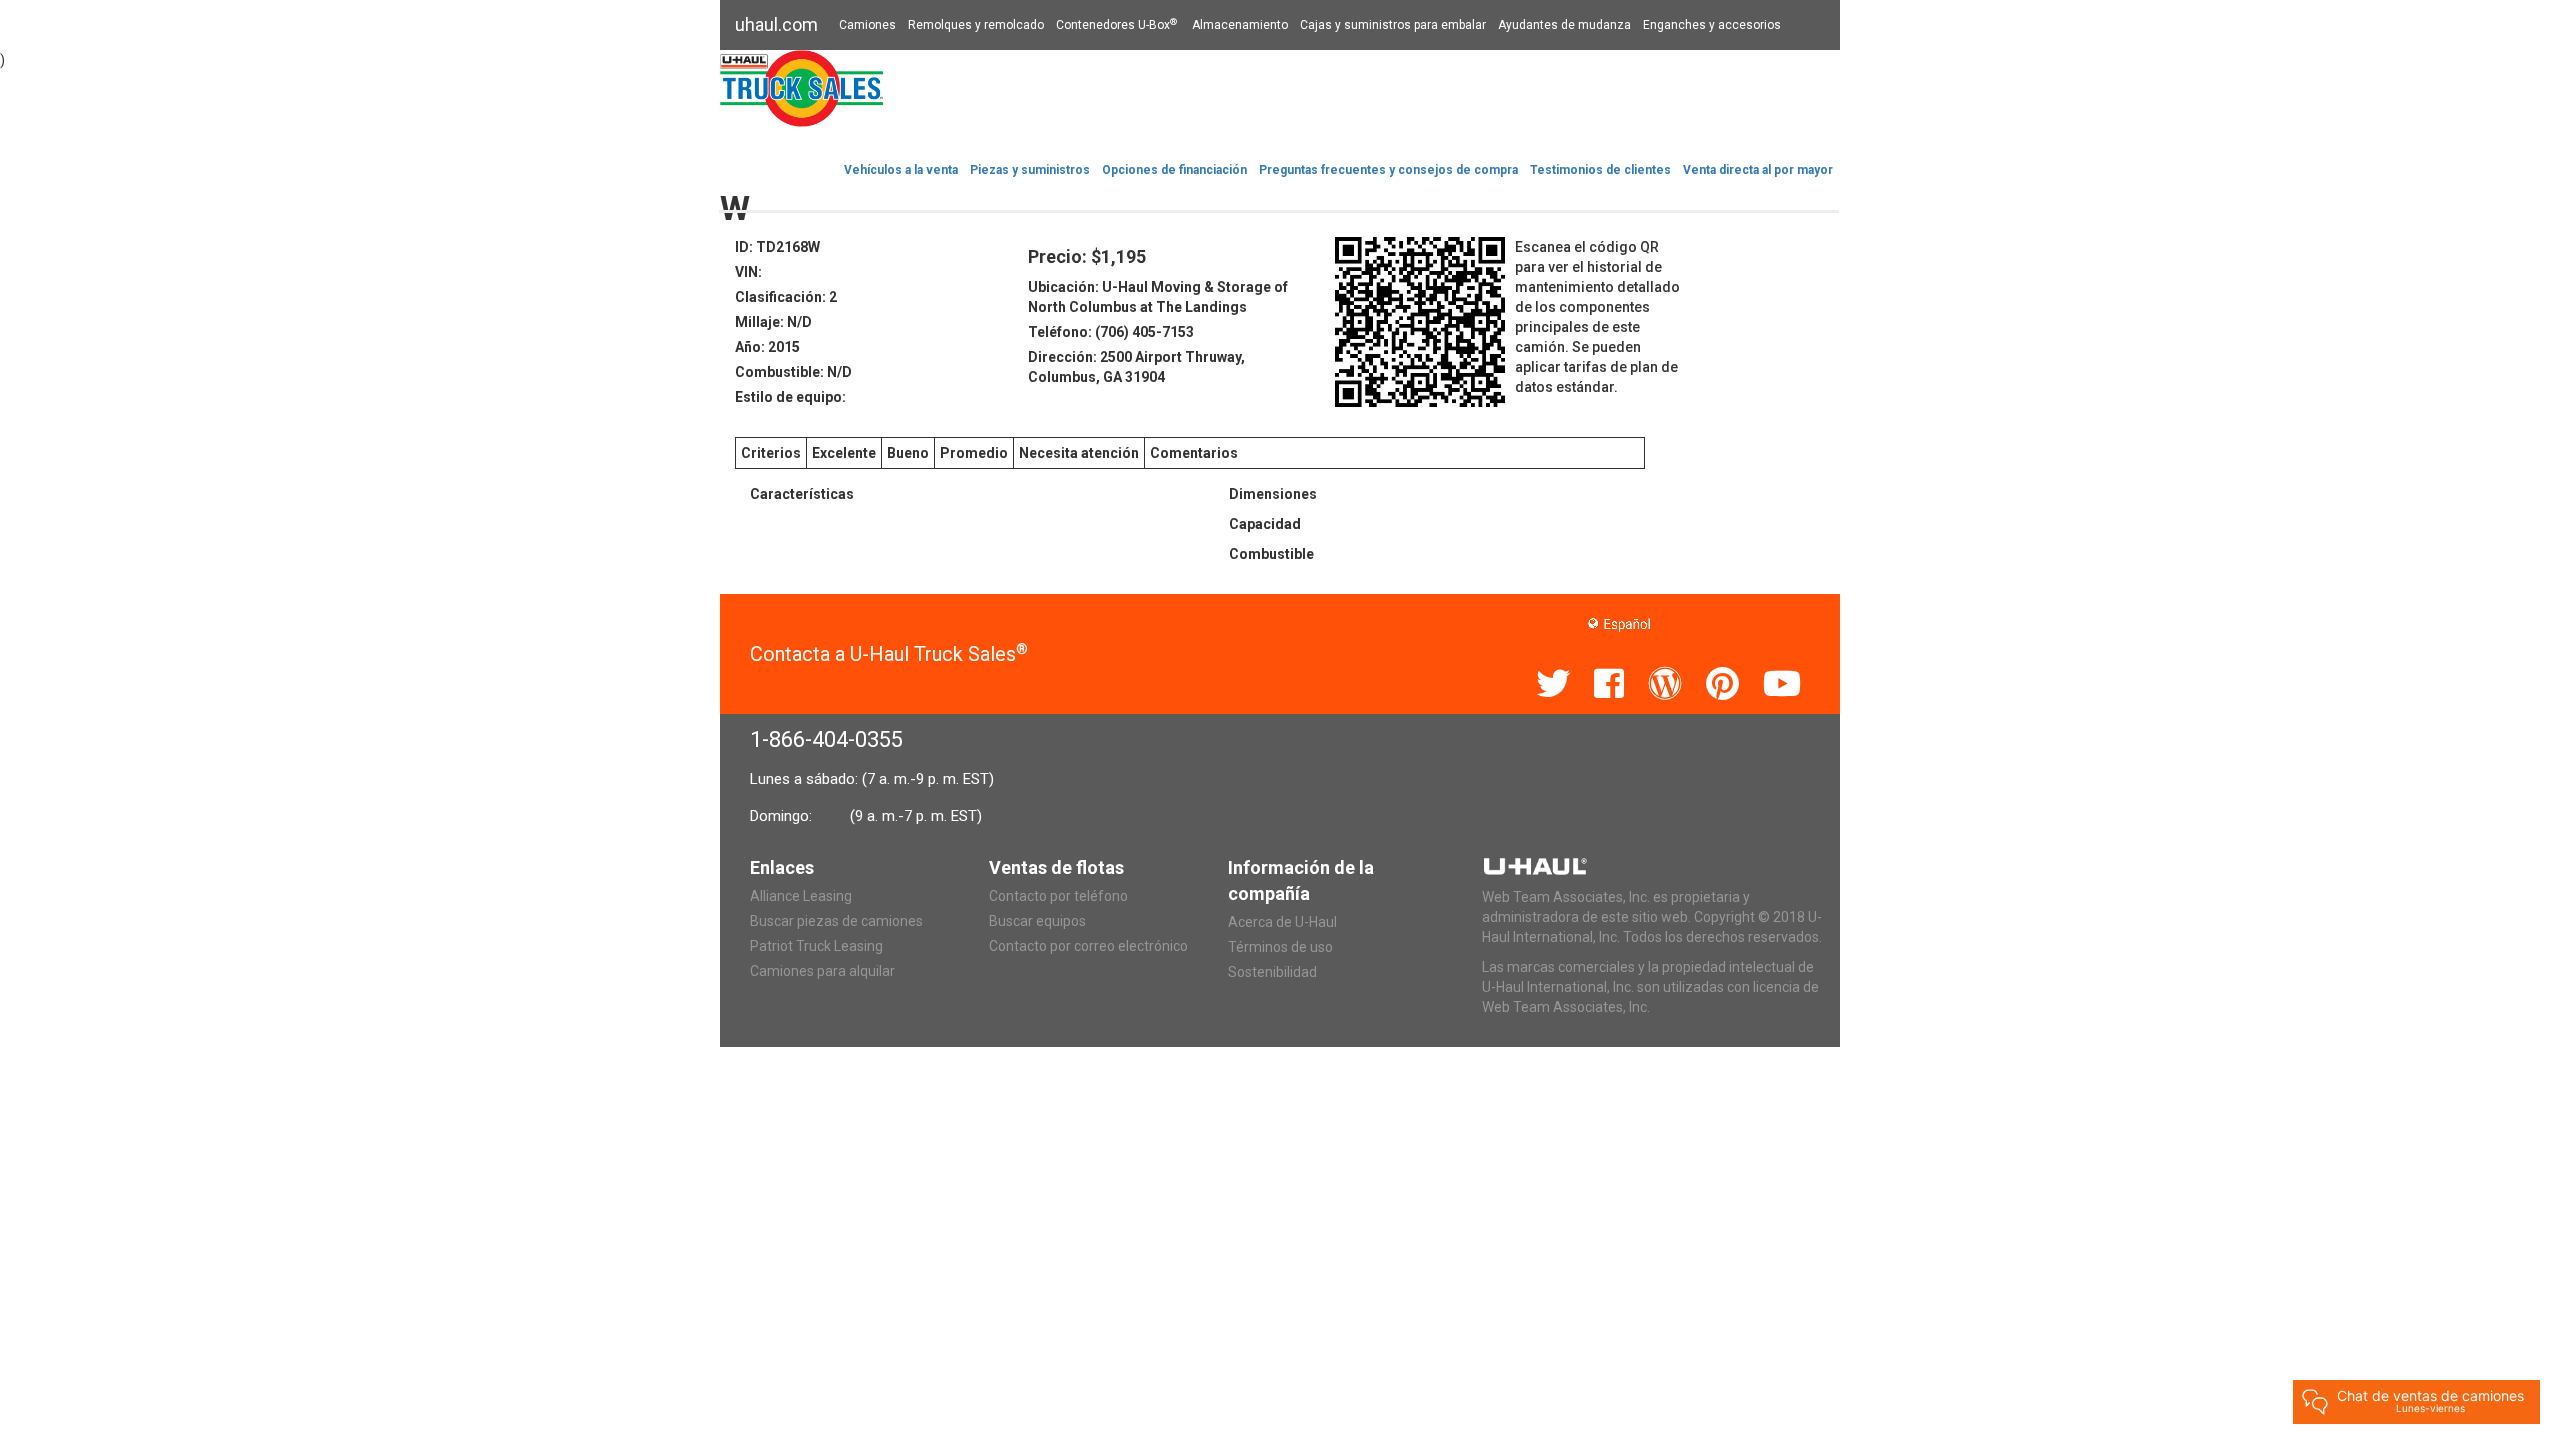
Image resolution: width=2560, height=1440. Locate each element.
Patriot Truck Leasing (816, 946)
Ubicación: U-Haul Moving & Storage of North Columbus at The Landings (1158, 297)
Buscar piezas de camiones (836, 921)
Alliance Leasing (801, 896)
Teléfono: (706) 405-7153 (1111, 332)
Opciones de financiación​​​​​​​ (1174, 170)
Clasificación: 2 (786, 297)
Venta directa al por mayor (1758, 170)
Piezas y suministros (1030, 170)
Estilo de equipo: (790, 397)
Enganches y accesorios (1712, 25)
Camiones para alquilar (822, 971)
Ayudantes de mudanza (1564, 25)
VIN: (748, 272)
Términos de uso (1280, 947)
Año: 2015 (767, 347)
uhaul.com (776, 24)
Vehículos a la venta (901, 170)
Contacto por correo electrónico (1088, 946)
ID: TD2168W (777, 247)
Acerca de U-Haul (1282, 922)
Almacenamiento (1240, 25)
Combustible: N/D (793, 372)
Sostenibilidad (1272, 972)
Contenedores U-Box (1116, 25)
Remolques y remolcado (976, 25)
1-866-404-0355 (826, 739)
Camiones (867, 25)
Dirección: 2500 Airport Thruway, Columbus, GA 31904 (1136, 367)
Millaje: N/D (773, 322)
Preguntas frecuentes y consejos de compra (1388, 170)
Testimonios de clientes (1600, 170)
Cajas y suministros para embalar (1393, 25)
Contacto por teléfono (1058, 896)
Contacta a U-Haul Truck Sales (889, 654)
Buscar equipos (1037, 921)
